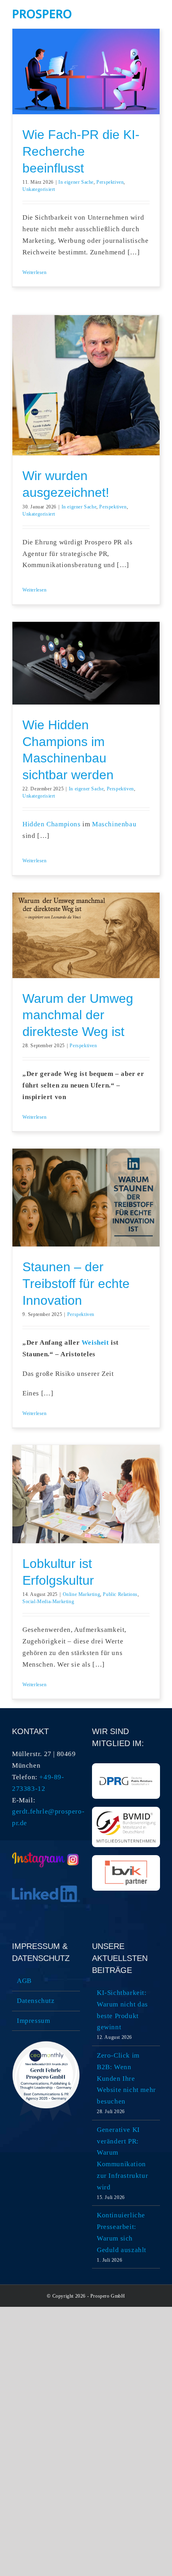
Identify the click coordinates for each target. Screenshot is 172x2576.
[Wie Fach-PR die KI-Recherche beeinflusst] (86, 71)
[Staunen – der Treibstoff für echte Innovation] (86, 1198)
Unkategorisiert (39, 189)
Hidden (34, 824)
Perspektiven (110, 182)
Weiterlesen (35, 272)
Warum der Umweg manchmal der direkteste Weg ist (78, 1015)
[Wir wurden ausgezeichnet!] (86, 385)
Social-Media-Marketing (48, 1602)
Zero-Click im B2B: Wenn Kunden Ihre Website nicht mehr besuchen (126, 2079)
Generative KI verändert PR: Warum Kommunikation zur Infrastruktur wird (122, 2158)
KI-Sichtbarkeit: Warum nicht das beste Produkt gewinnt (122, 2010)
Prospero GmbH (108, 2296)
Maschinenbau (114, 824)
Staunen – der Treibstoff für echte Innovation (76, 1283)
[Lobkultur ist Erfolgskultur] (86, 1494)
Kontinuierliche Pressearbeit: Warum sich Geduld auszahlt (122, 2233)
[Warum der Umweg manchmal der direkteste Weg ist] (86, 935)
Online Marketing (82, 1594)
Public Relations (120, 1594)
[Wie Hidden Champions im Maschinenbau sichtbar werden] (86, 663)
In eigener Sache (76, 182)
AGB (24, 1981)
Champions (63, 824)
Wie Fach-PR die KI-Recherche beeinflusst (81, 151)
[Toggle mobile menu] (157, 12)
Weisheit (95, 1343)
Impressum (33, 2021)
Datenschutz (36, 2001)
